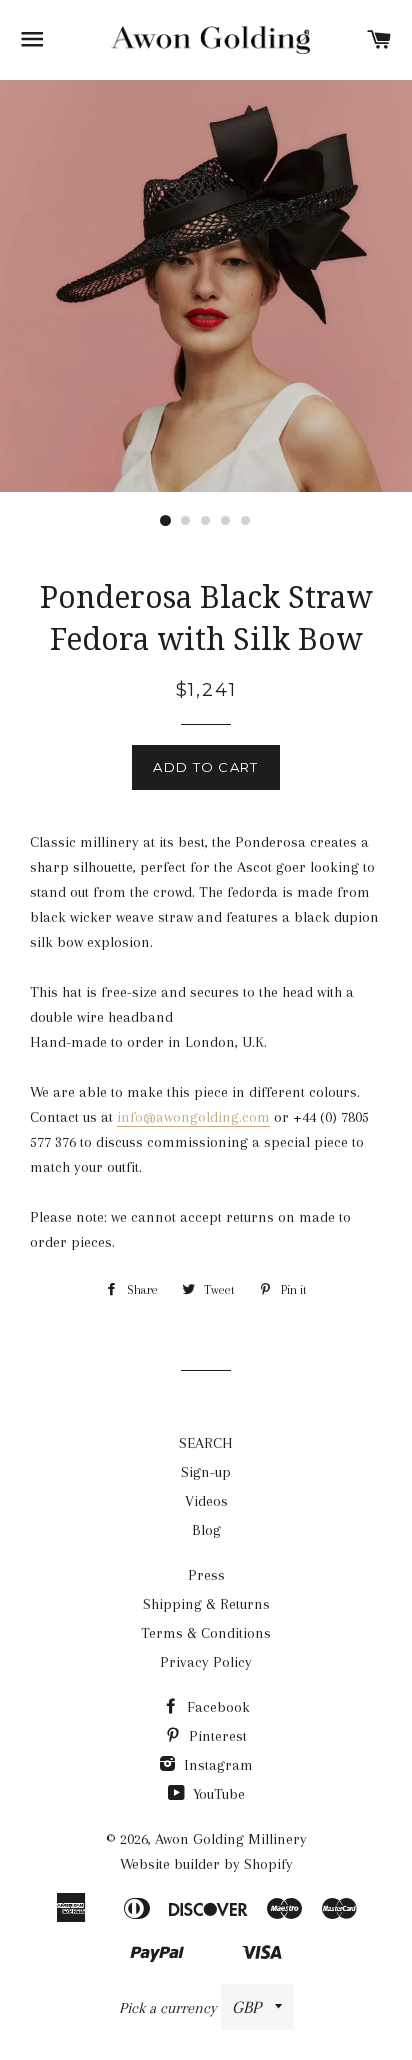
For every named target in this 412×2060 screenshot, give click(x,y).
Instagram (216, 1765)
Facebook (216, 1707)
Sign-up (206, 1472)
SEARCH (206, 1443)
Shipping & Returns (206, 1604)
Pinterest (216, 1736)
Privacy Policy (206, 1662)
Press (206, 1575)
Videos (206, 1501)
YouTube (217, 1794)
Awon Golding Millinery (231, 1839)
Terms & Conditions (206, 1633)
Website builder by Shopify (206, 1864)
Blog (206, 1530)
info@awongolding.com (193, 1117)
